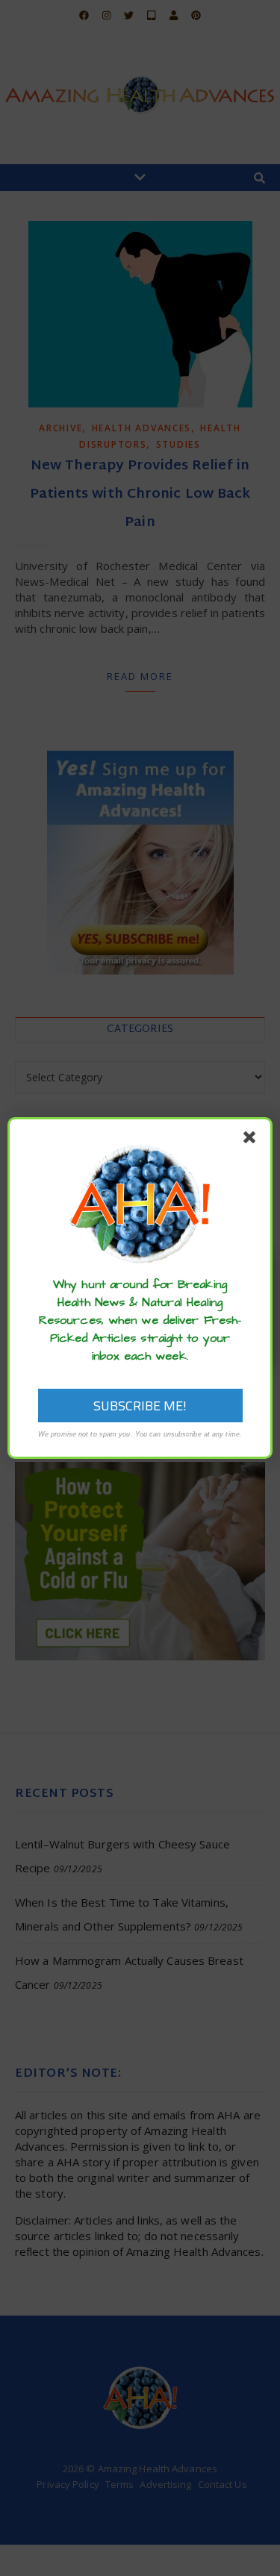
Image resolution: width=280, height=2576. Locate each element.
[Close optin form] (252, 1140)
